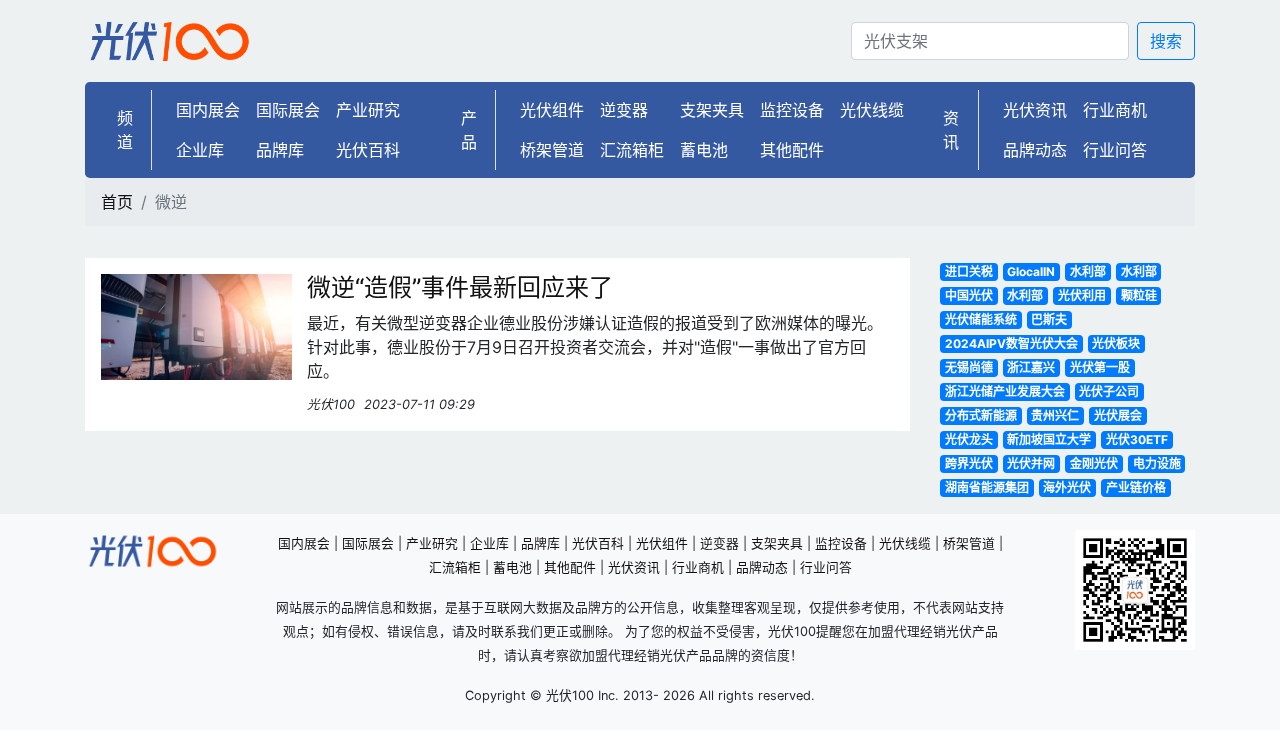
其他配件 (792, 150)
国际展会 (288, 110)
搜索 (1166, 41)
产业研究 (368, 110)
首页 (117, 202)
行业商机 (1115, 110)
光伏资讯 (1035, 110)
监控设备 (792, 110)
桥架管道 (552, 150)
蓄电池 (704, 150)
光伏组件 (552, 110)
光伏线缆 (872, 110)
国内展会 (208, 110)
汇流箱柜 (632, 150)
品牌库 (280, 150)
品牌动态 (1035, 150)
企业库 (200, 150)
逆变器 (624, 110)
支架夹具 (712, 110)
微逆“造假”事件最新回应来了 (460, 287)
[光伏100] (170, 41)
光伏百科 (368, 150)
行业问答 (1115, 150)
